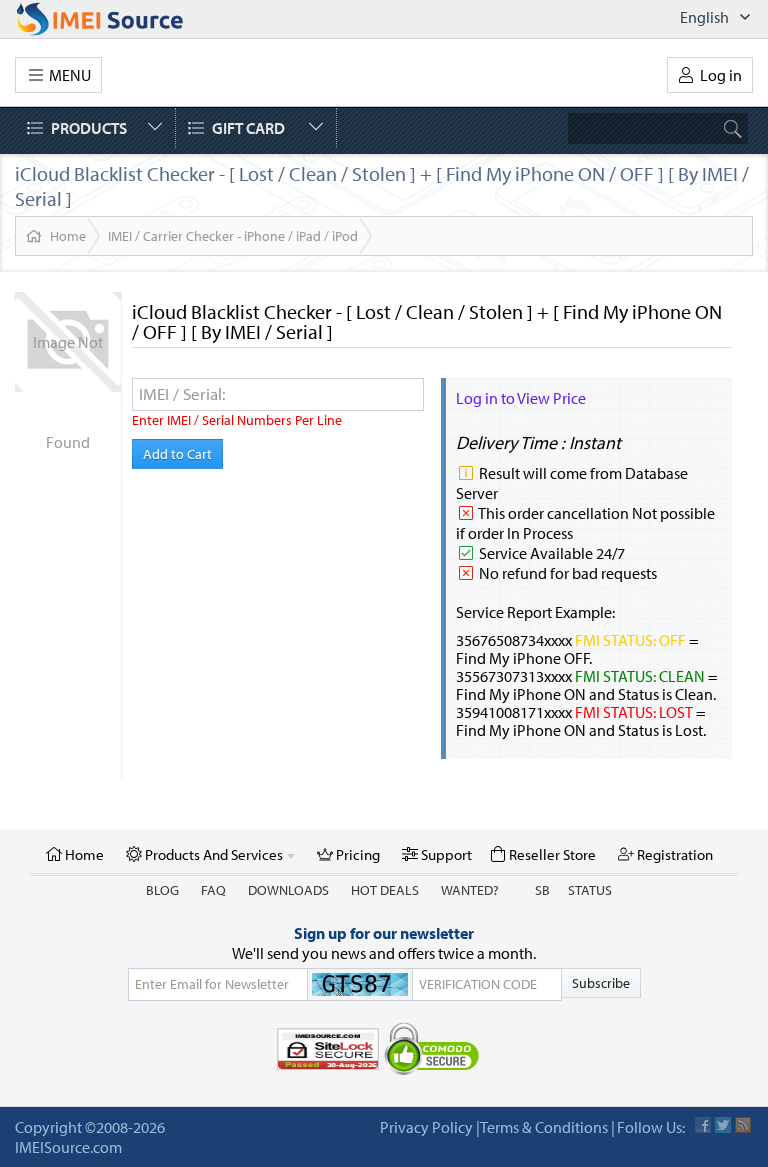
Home (68, 236)
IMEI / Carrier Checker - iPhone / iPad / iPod (233, 236)
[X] (723, 1125)
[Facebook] (703, 1125)
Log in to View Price (521, 398)
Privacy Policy (426, 1127)
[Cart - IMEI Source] (122, 19)
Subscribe (601, 983)
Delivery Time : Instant (538, 442)
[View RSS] (743, 1125)
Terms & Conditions (544, 1127)
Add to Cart (177, 454)
